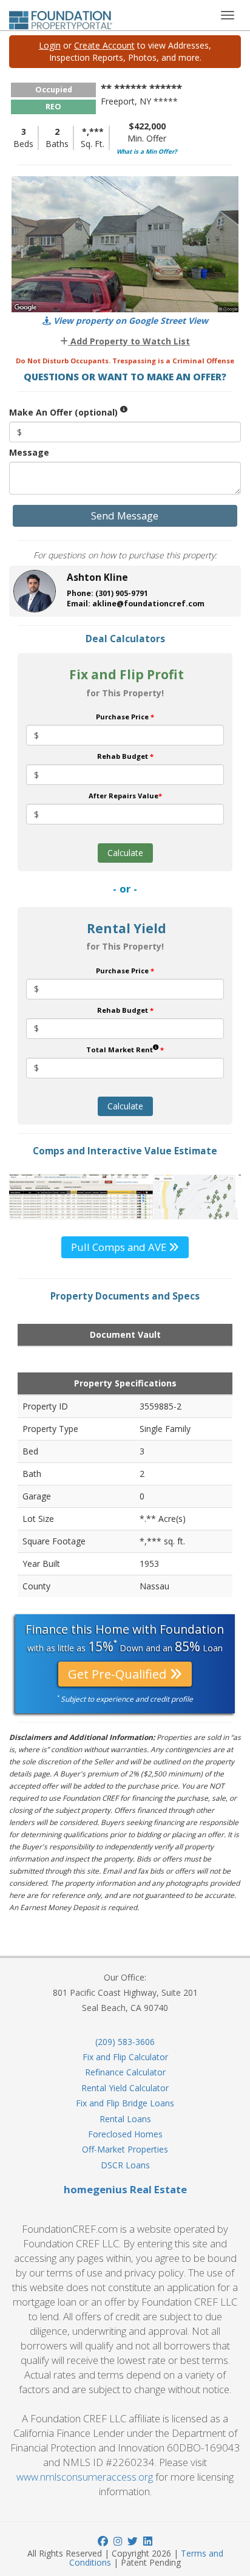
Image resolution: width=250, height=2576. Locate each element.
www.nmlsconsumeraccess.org (85, 2477)
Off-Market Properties (125, 2149)
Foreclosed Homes (125, 2134)
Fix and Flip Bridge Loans (125, 2103)
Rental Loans (125, 2119)
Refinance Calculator (125, 2072)
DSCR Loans (125, 2165)
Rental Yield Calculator (125, 2088)
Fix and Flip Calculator (125, 2057)
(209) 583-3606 (125, 2042)
